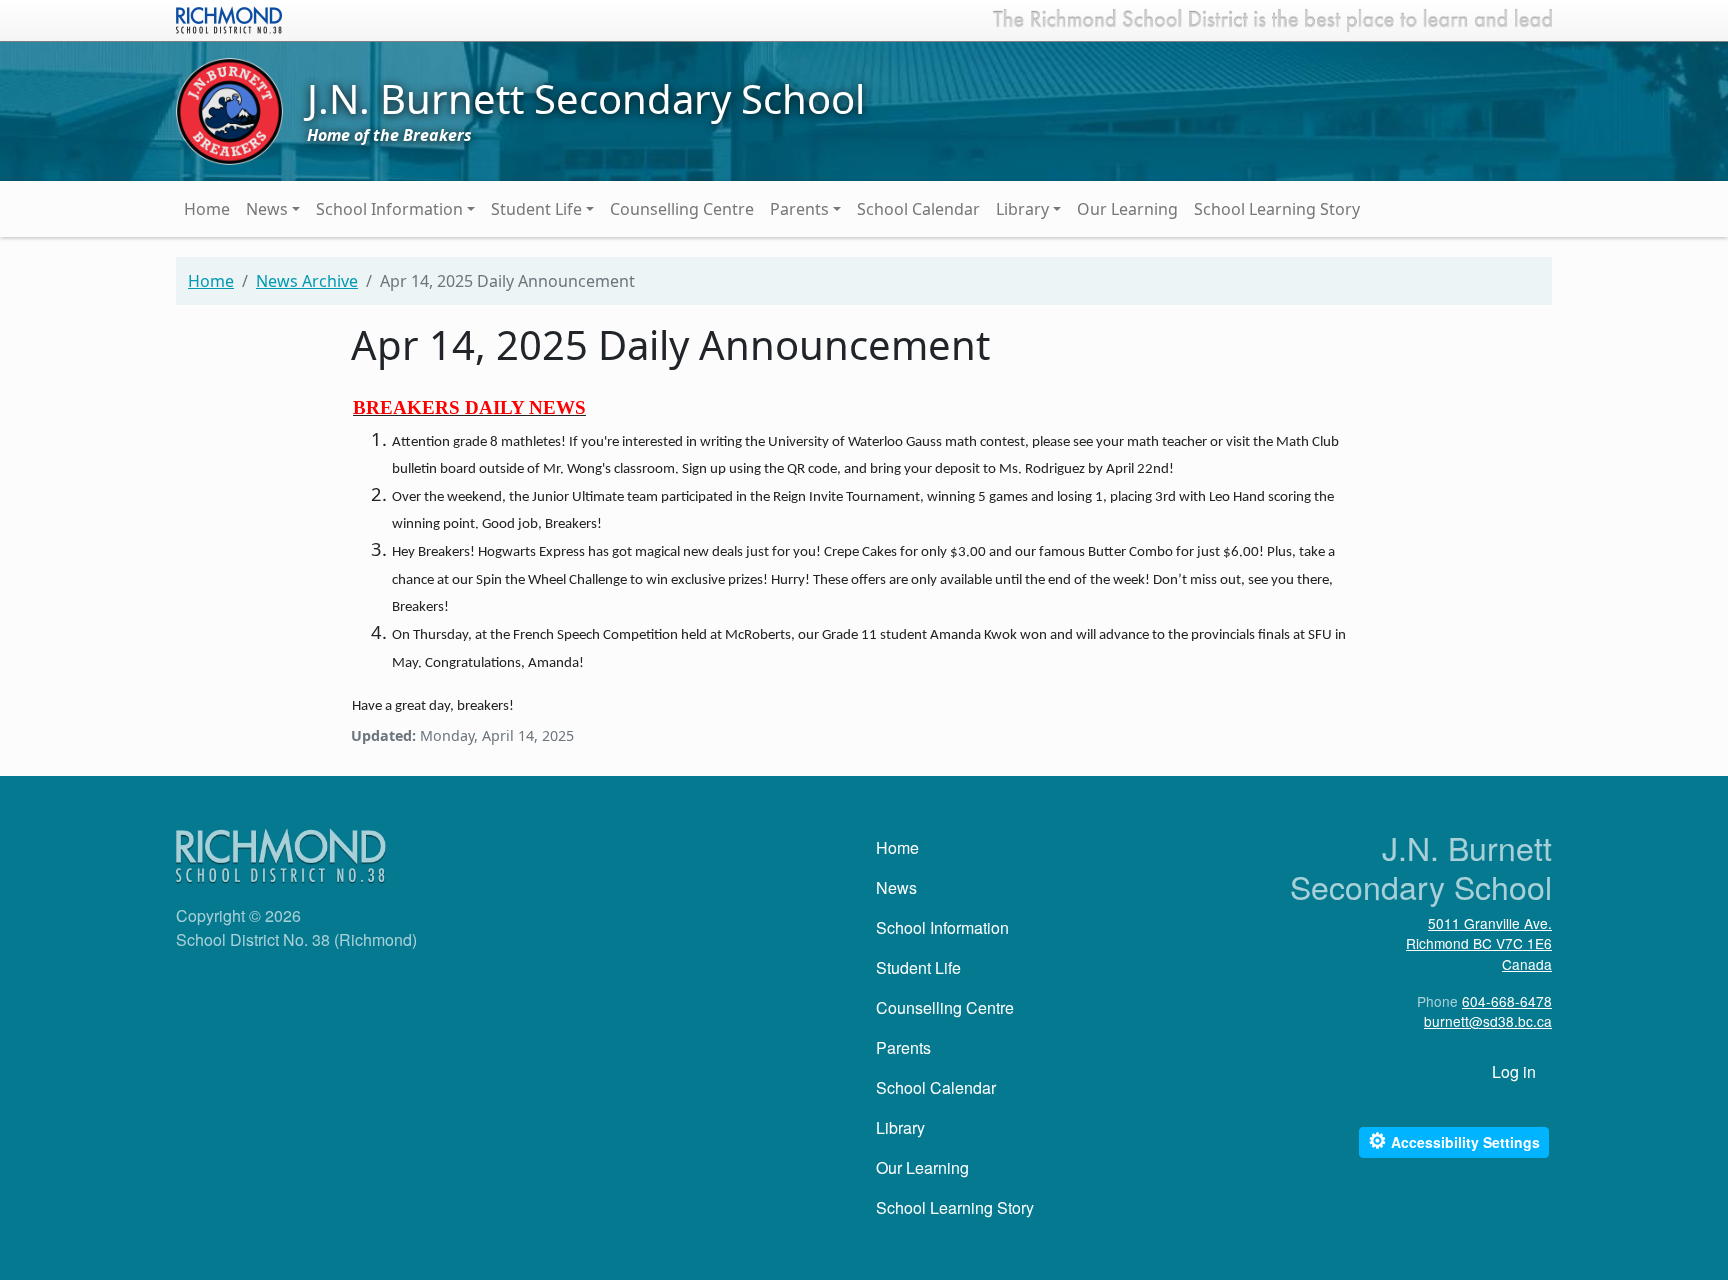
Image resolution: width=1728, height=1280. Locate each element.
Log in (1514, 1071)
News (267, 209)
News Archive (307, 281)
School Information (389, 209)
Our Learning (1127, 209)
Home (207, 209)
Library (1022, 209)
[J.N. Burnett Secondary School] (229, 110)
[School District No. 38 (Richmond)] (229, 18)
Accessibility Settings (1454, 1140)
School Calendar (918, 209)
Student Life (536, 209)
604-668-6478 (1507, 1001)
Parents (799, 209)
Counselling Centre (682, 209)
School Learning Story (1277, 209)
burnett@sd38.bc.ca (1488, 1021)
